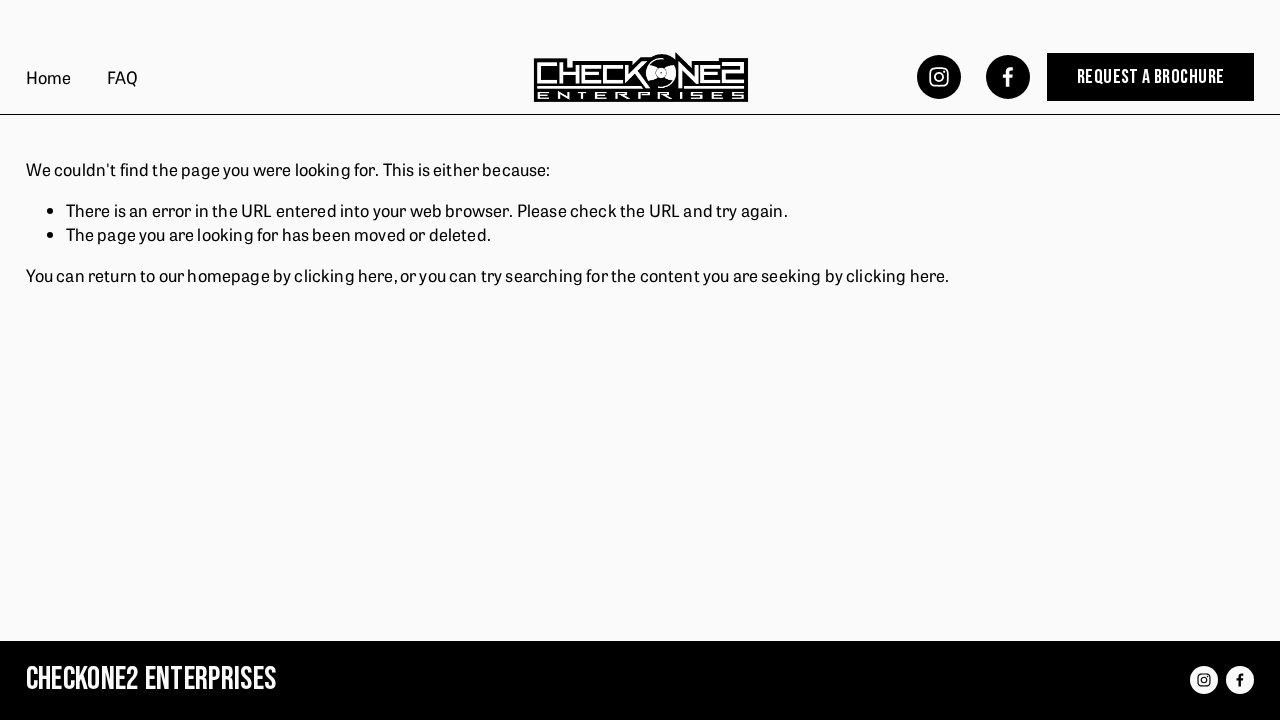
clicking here (343, 274)
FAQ (123, 76)
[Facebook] (1008, 77)
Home (49, 76)
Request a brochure (1150, 77)
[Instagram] (939, 77)
